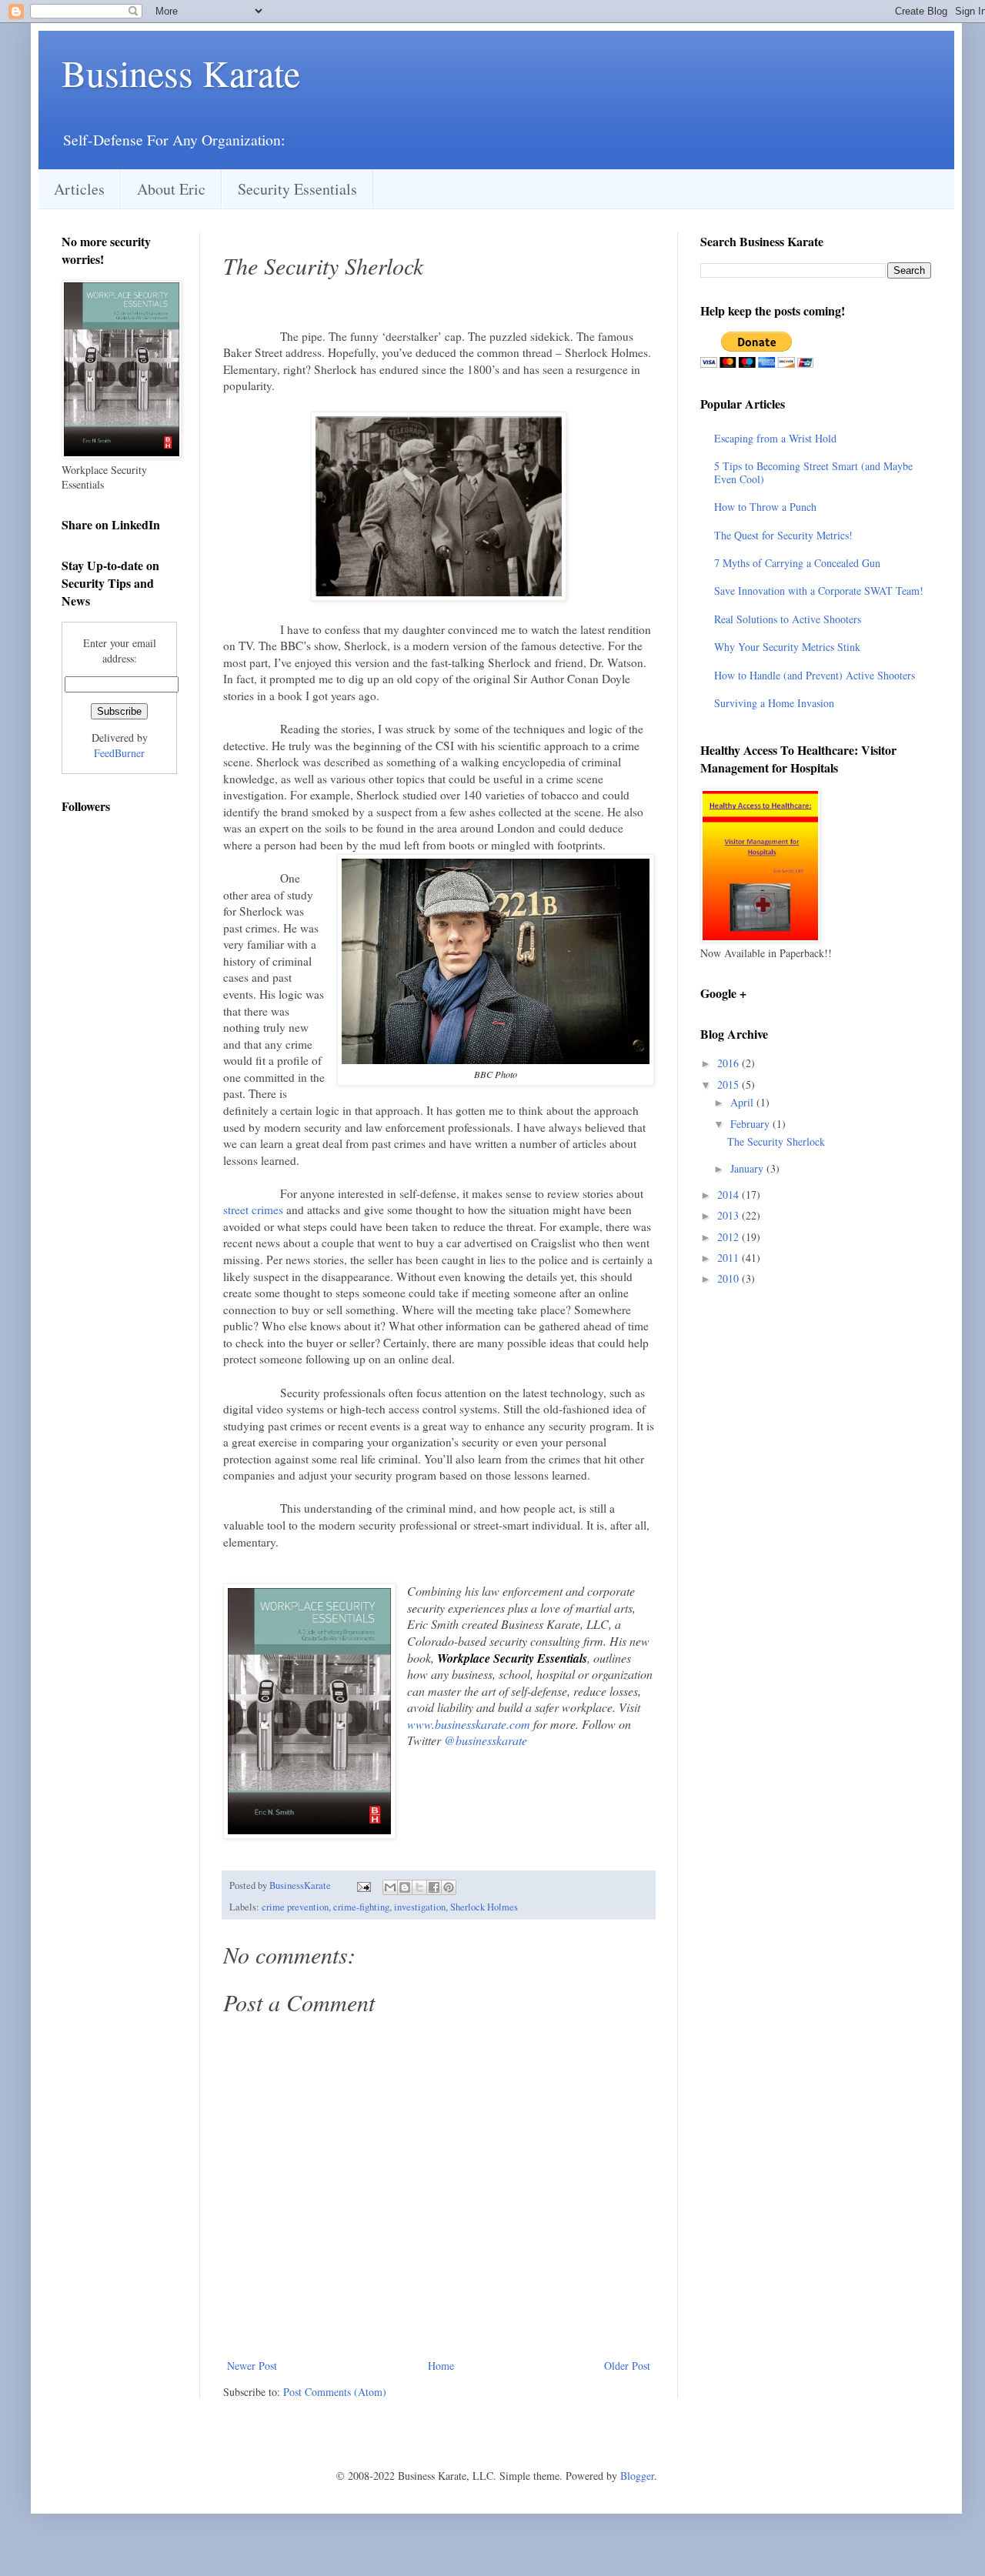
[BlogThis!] (405, 1887)
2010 (730, 1278)
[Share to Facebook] (434, 1887)
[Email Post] (363, 1885)
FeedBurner (119, 753)
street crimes (253, 1210)
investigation (420, 1907)
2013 (730, 1215)
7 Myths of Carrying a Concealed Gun (797, 563)
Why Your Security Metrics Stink (787, 647)
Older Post (627, 2366)
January (748, 1168)
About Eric (171, 189)
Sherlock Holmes (484, 1907)
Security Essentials (297, 189)
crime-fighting (361, 1907)
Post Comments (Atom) (335, 2392)
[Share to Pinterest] (449, 1887)
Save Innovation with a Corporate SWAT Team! (819, 591)
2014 (730, 1195)
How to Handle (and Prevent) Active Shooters (815, 675)
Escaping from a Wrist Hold (775, 438)
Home (441, 2366)
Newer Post (252, 2366)
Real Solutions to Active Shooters (788, 619)
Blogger (637, 2476)
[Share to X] (419, 1887)
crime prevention (295, 1907)
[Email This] (390, 1887)
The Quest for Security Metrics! (783, 535)
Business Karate (181, 72)
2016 (730, 1063)
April (743, 1102)
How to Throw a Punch (765, 507)
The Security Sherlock (776, 1141)
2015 (730, 1084)
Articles (79, 189)
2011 (730, 1258)
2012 (730, 1237)
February (751, 1124)
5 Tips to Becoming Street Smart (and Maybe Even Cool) (813, 472)
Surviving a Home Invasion (774, 703)
